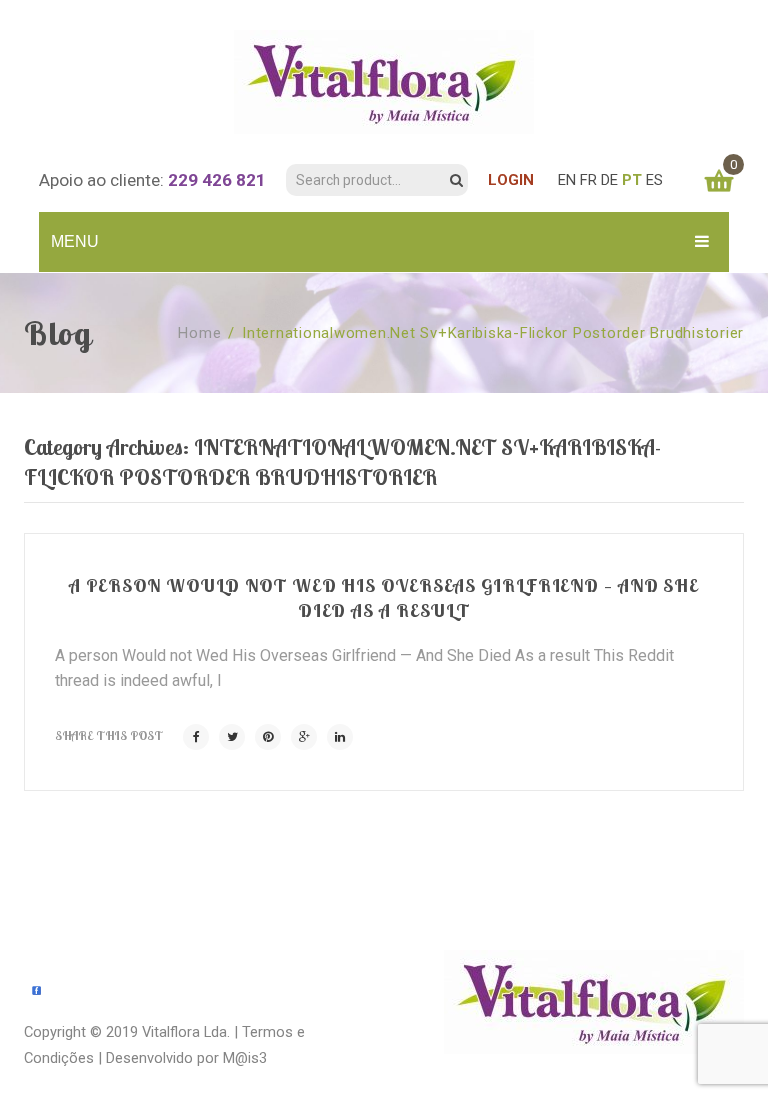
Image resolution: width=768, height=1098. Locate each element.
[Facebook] (196, 737)
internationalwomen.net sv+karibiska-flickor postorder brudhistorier (493, 333)
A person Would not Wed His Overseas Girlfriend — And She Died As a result (384, 597)
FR (588, 180)
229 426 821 (217, 180)
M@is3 (245, 1058)
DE (609, 180)
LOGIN (511, 180)
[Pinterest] (268, 737)
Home (199, 333)
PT (632, 180)
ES (654, 180)
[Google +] (304, 737)
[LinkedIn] (340, 737)
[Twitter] (232, 737)
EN (567, 180)
